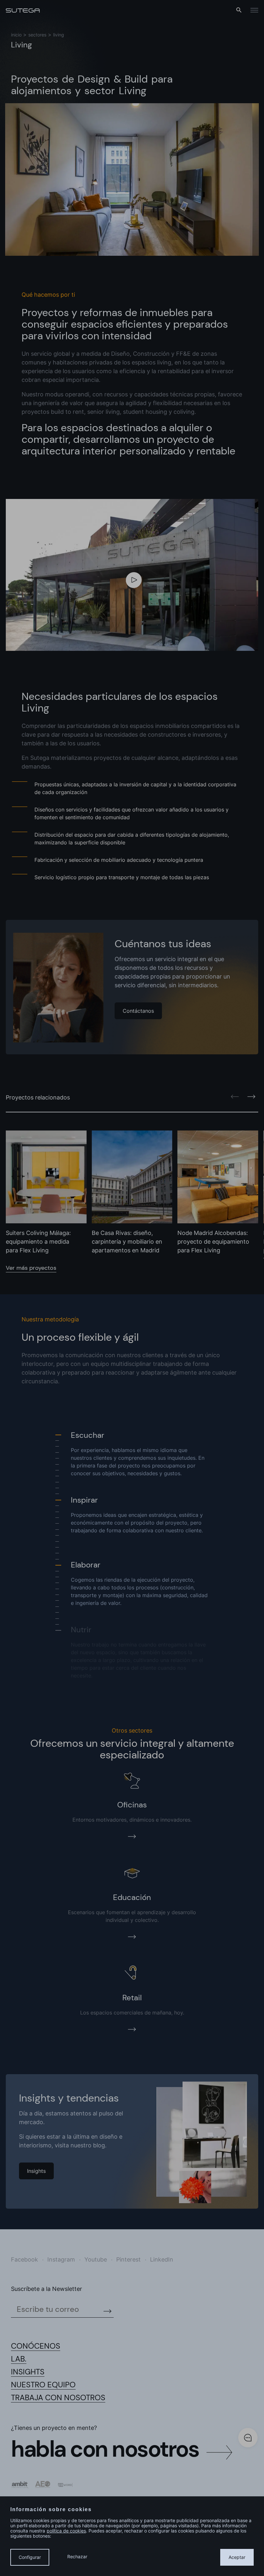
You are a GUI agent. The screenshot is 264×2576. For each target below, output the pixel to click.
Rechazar (77, 2556)
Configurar (30, 2557)
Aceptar (237, 2557)
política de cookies (66, 2531)
